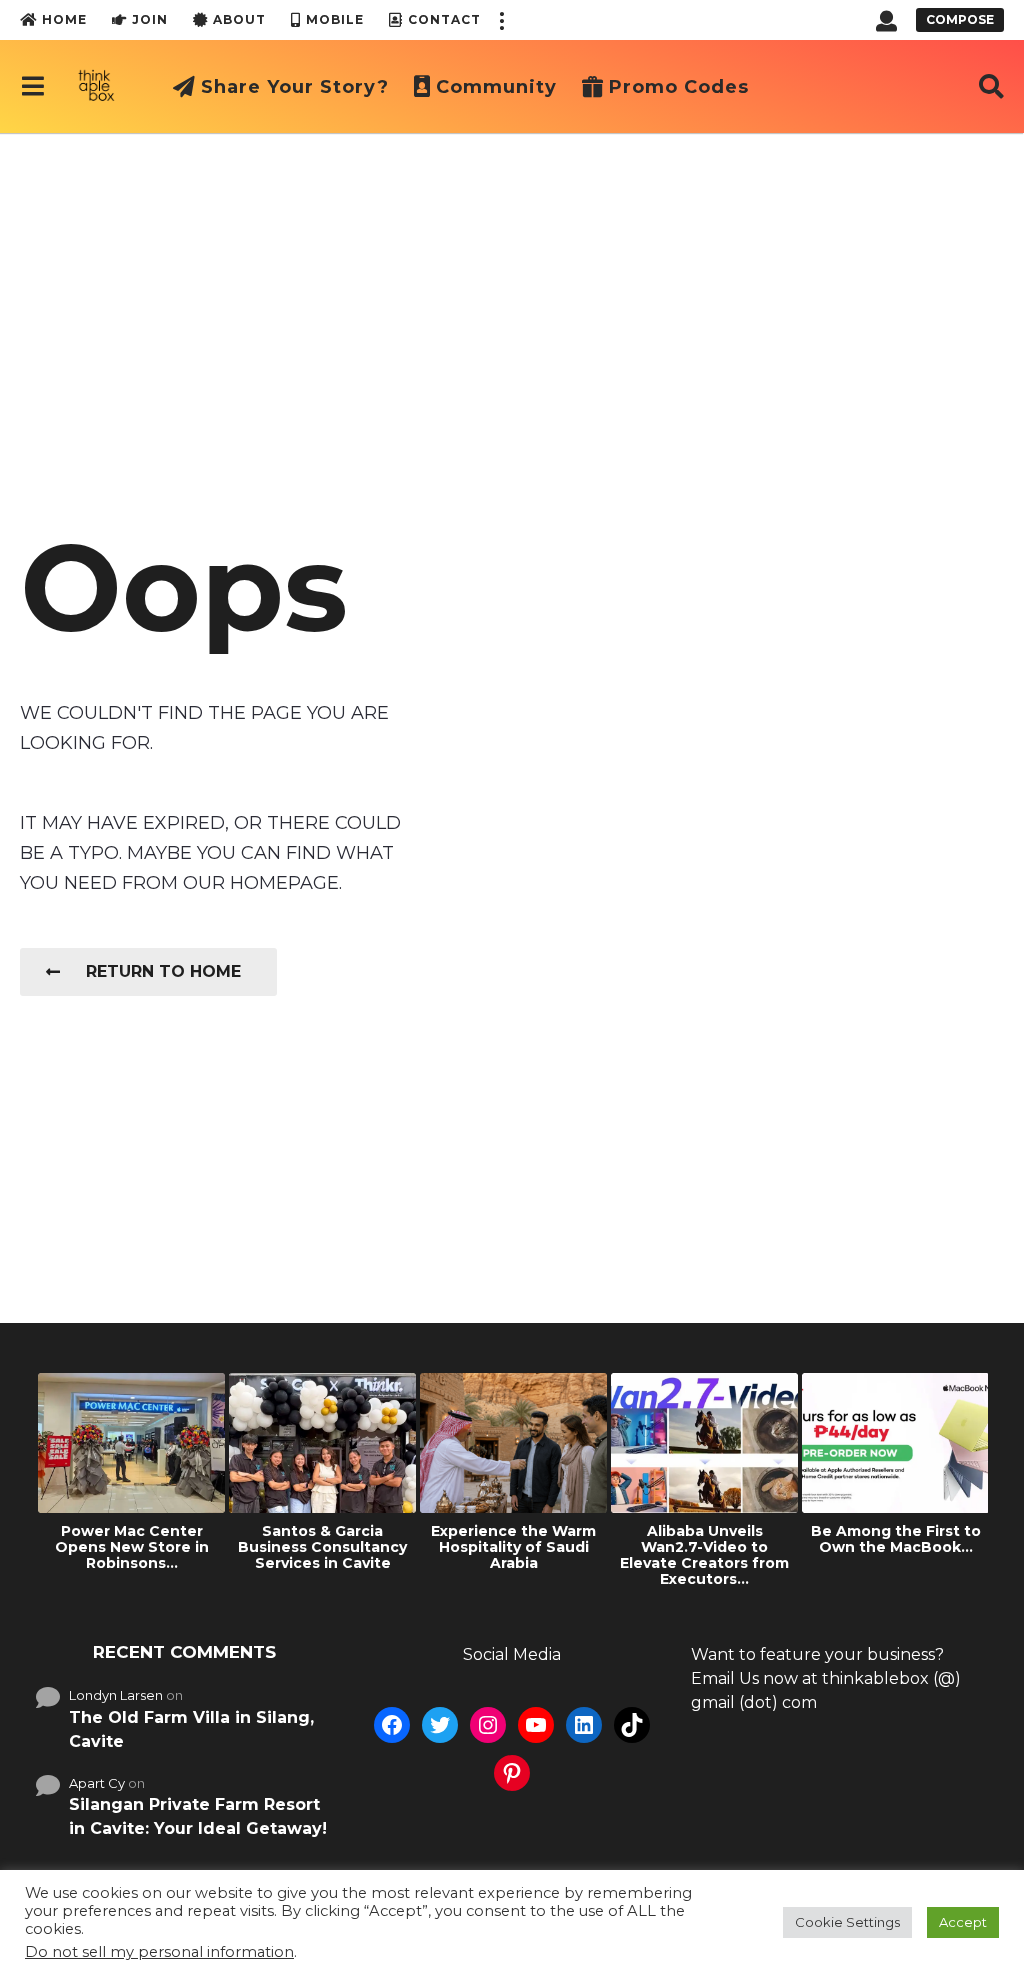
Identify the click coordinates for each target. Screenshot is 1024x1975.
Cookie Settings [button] (847, 1922)
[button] (501, 20)
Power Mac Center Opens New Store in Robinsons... (132, 1547)
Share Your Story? (295, 87)
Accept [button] (963, 1922)
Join (150, 19)
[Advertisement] (512, 283)
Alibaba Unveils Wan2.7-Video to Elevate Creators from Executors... (704, 1555)
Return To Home (163, 971)
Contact (444, 19)
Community (496, 87)
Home (64, 19)
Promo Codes (679, 87)
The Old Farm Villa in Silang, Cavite (191, 1729)
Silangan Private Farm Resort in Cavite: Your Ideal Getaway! (198, 1816)
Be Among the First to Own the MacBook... (896, 1539)
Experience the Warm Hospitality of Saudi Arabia (513, 1547)
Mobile (335, 19)
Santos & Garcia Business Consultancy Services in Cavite (322, 1547)
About (239, 19)
